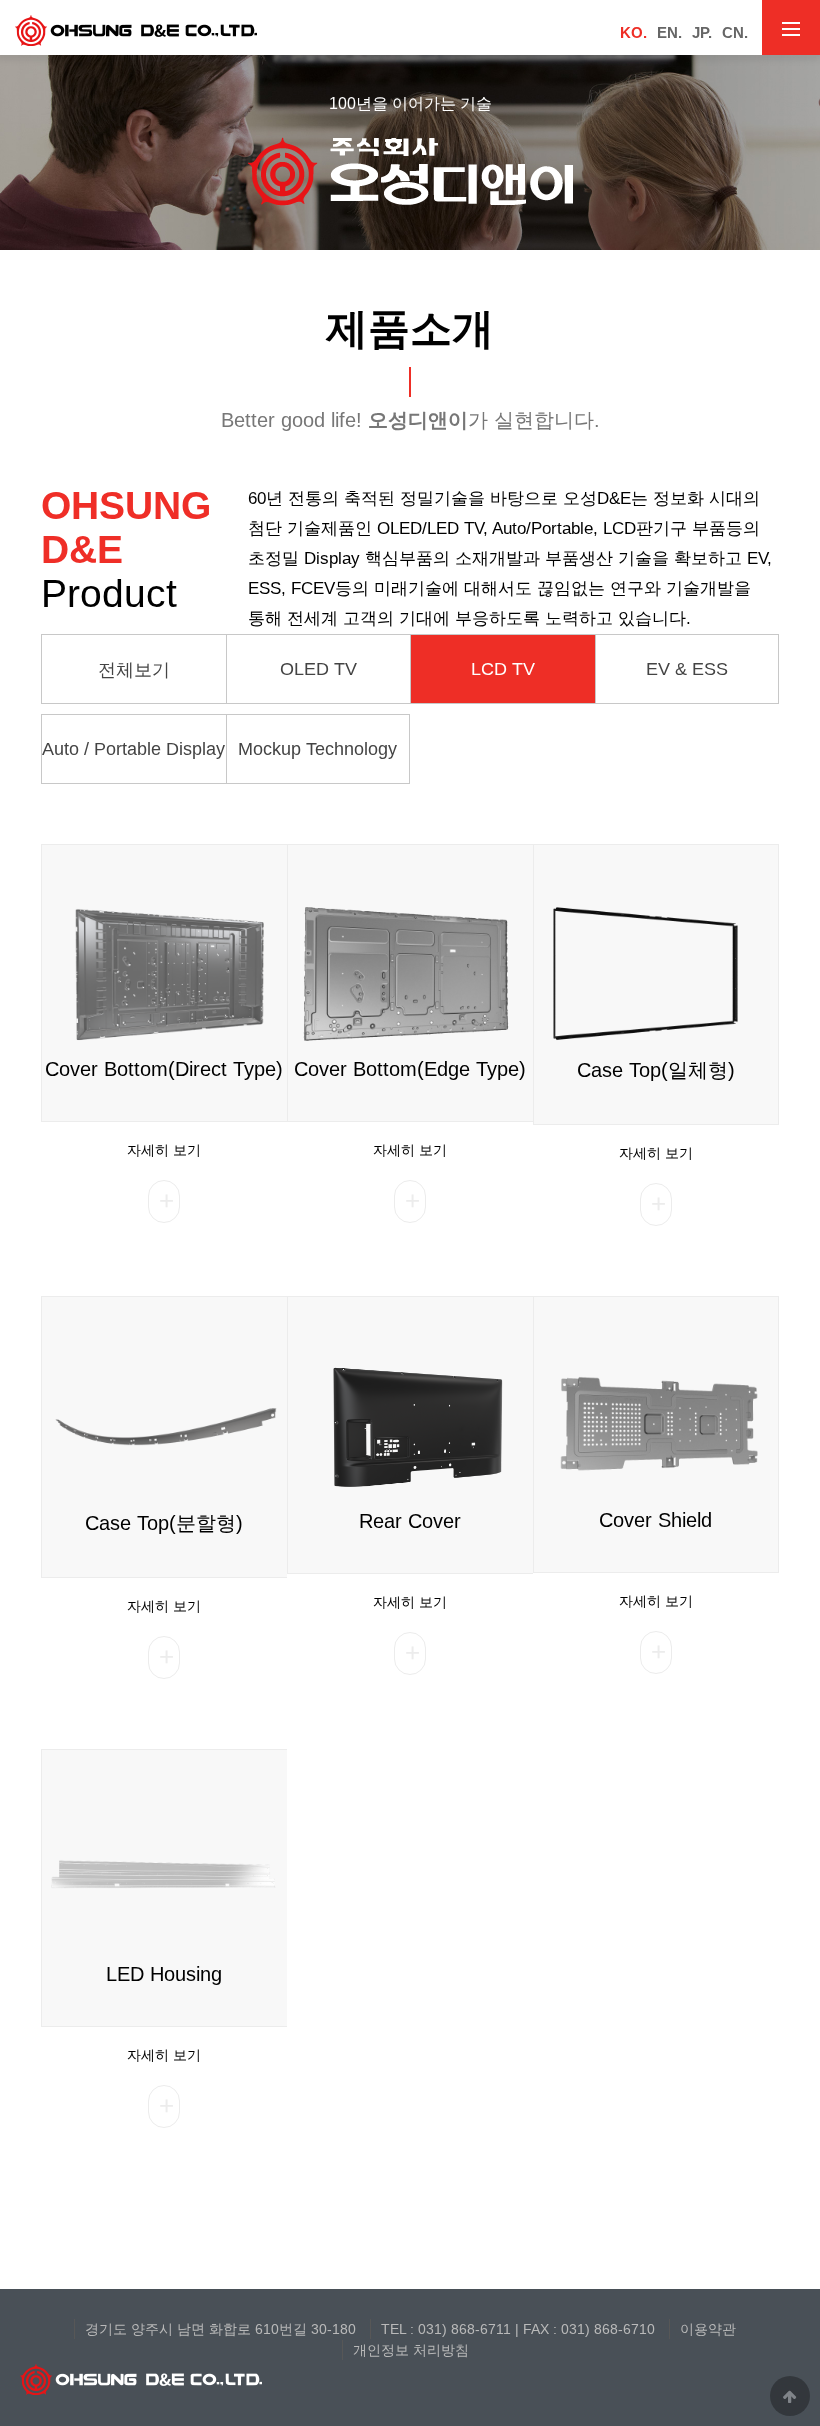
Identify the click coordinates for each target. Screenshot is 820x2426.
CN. (735, 33)
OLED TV (318, 669)
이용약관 (708, 2329)
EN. (669, 33)
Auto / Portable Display (133, 749)
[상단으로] (790, 2396)
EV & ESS (687, 669)
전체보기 (134, 670)
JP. (702, 33)
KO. (633, 33)
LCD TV (503, 669)
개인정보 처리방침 (411, 2350)
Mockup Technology (317, 749)
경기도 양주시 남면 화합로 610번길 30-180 (220, 2329)
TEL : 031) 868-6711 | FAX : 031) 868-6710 (518, 2329)
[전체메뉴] (791, 27)
